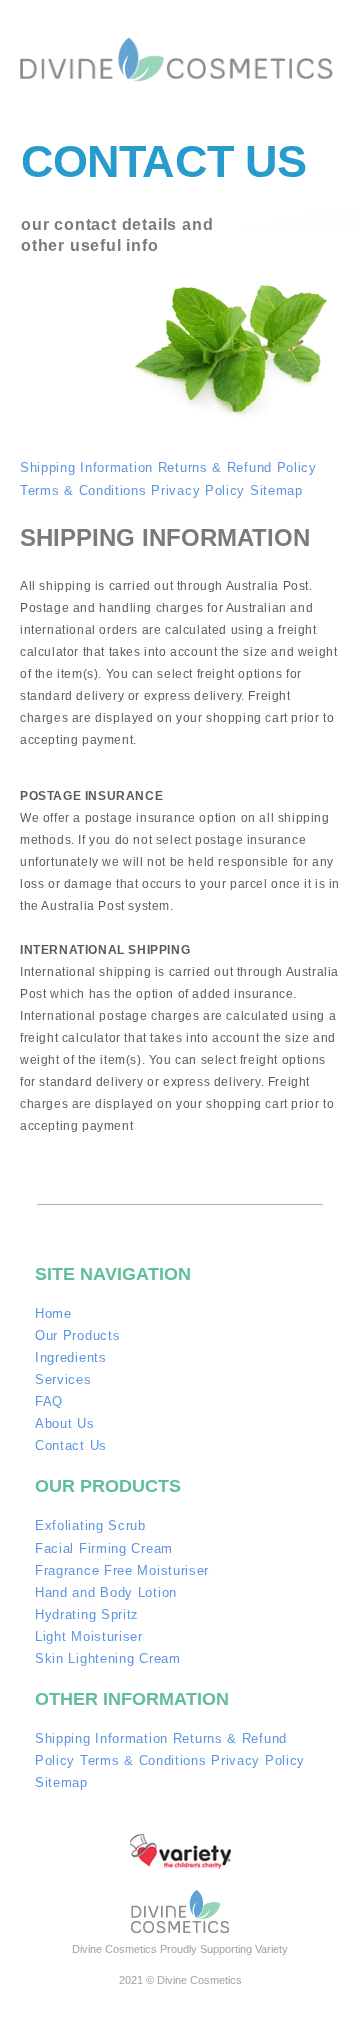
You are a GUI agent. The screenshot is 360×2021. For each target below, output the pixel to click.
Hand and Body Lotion (106, 1592)
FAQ (49, 1401)
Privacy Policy (198, 490)
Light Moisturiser (89, 1636)
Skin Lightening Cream (108, 1658)
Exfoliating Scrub (90, 1525)
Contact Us (71, 1445)
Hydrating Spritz (87, 1614)
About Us (65, 1423)
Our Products (77, 1335)
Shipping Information (86, 467)
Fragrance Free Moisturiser (122, 1570)
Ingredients (71, 1357)
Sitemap (276, 490)
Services (63, 1379)
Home (53, 1313)
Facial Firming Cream (104, 1548)
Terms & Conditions (83, 490)
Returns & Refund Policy (237, 467)
